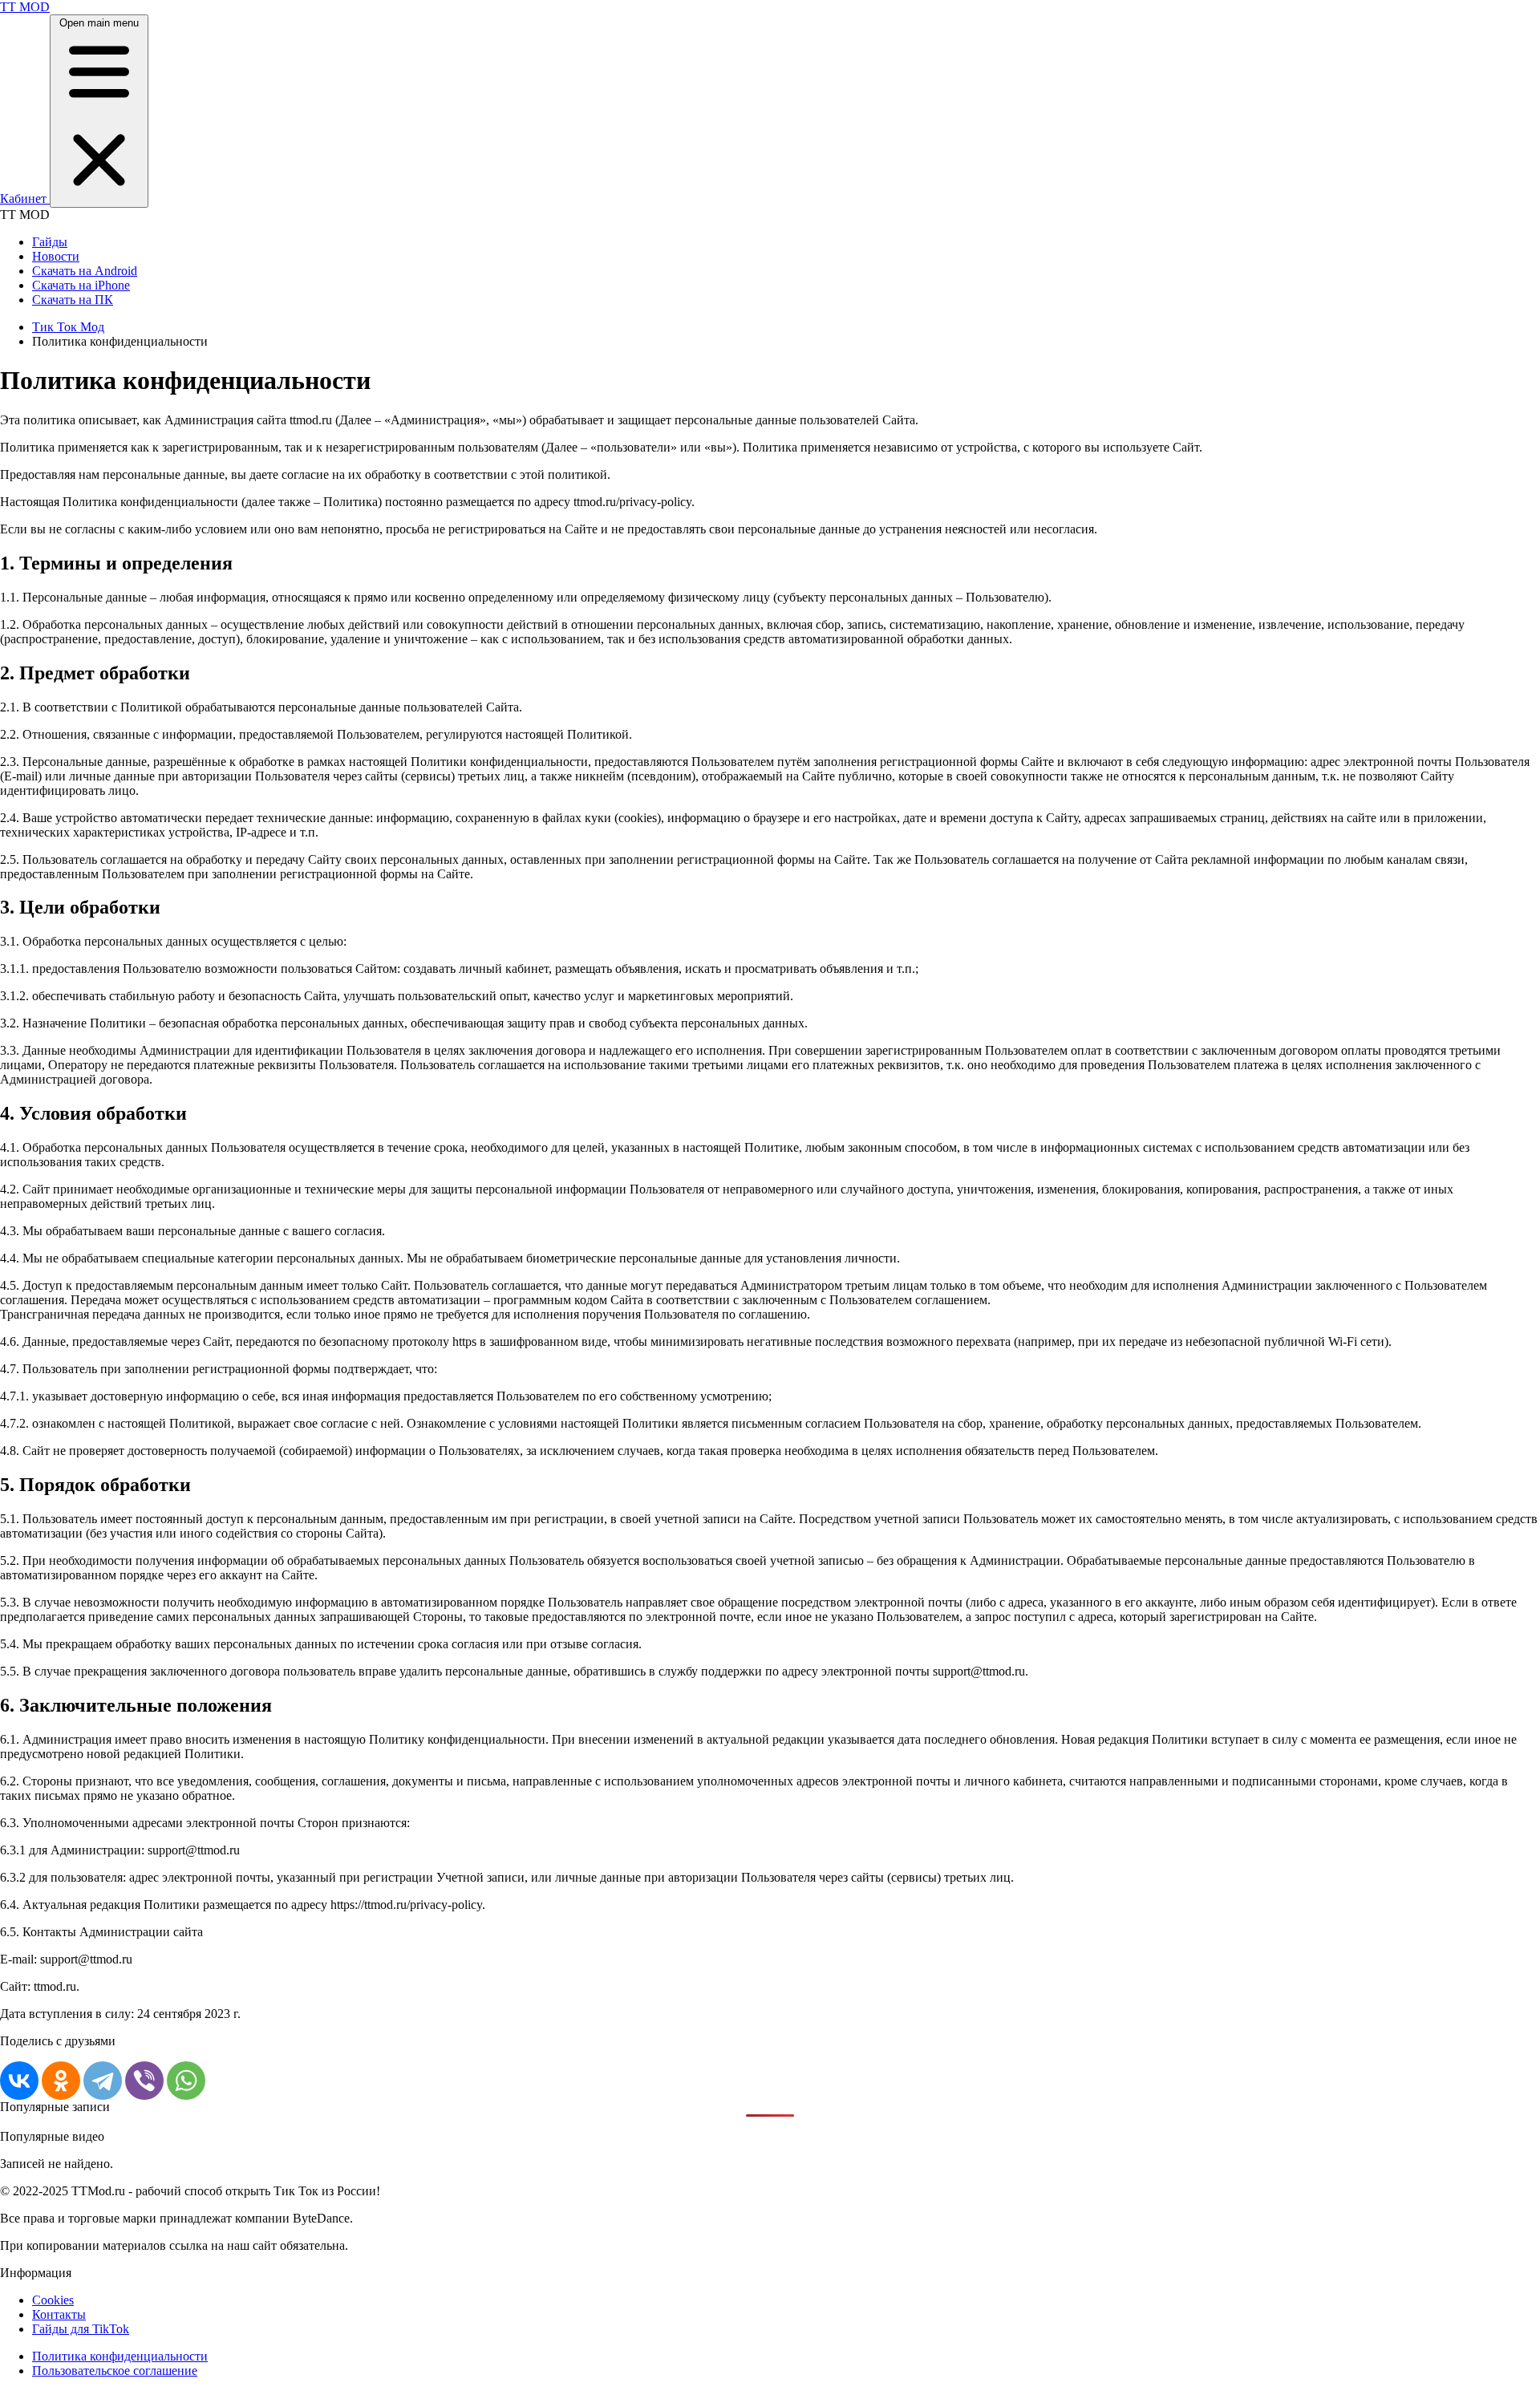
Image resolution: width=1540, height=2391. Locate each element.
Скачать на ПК (73, 300)
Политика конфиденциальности (120, 2356)
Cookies (53, 2300)
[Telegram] (103, 2081)
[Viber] (144, 2081)
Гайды (50, 242)
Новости (56, 256)
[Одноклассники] (61, 2081)
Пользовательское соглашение (115, 2371)
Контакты (59, 2314)
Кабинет (25, 199)
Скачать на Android (85, 271)
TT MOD (25, 7)
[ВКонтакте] (19, 2081)
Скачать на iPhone (81, 285)
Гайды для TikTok (81, 2329)
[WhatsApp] (186, 2081)
